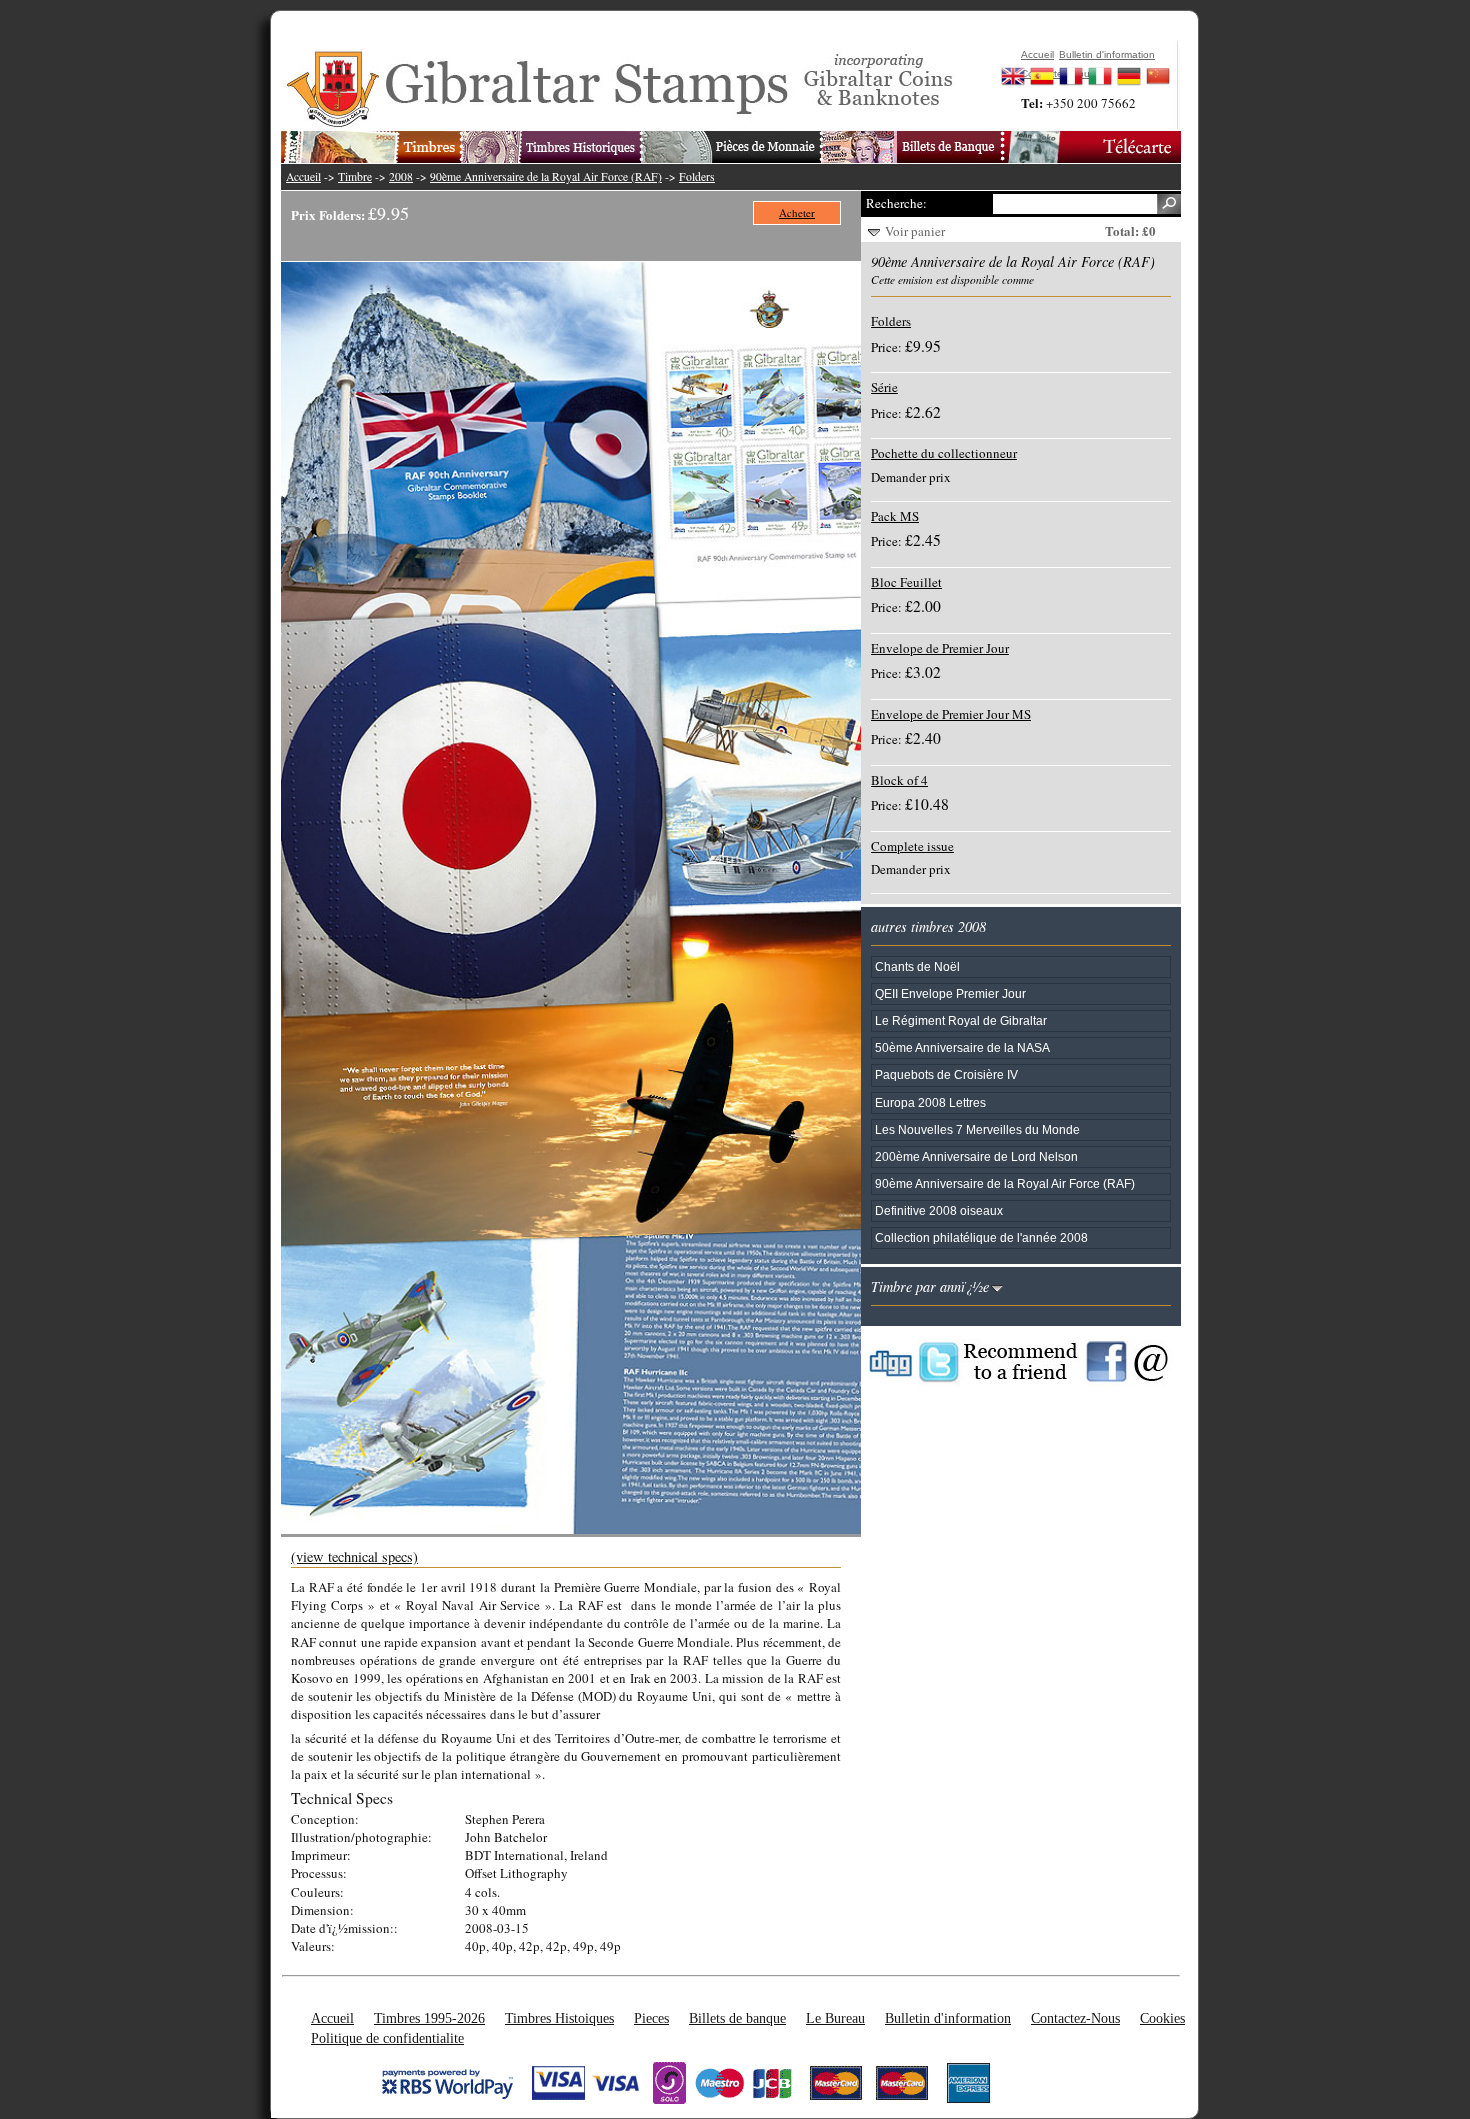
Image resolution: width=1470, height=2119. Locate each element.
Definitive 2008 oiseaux (939, 1210)
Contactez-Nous (1075, 2018)
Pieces (651, 2018)
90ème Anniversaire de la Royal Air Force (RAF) (546, 176)
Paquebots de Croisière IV (946, 1074)
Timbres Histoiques (559, 2018)
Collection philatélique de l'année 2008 (981, 1237)
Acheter (797, 212)
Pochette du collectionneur (944, 453)
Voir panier (915, 231)
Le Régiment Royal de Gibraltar (961, 1020)
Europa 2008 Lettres (930, 1102)
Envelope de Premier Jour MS (951, 714)
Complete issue (912, 846)
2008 (401, 176)
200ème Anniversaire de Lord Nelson (976, 1156)
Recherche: (896, 203)
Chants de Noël (917, 966)
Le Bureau (835, 2018)
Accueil (303, 176)
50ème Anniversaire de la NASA (962, 1047)
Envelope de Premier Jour (940, 648)
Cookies (1162, 2018)
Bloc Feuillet (906, 582)
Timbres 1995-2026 (429, 2018)
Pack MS (895, 516)
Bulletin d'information (948, 2018)
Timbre (355, 176)
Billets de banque (737, 2018)
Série (884, 387)
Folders (697, 176)
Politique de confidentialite (387, 2038)
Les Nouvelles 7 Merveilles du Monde (977, 1129)
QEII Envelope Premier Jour (950, 993)
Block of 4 (899, 780)
